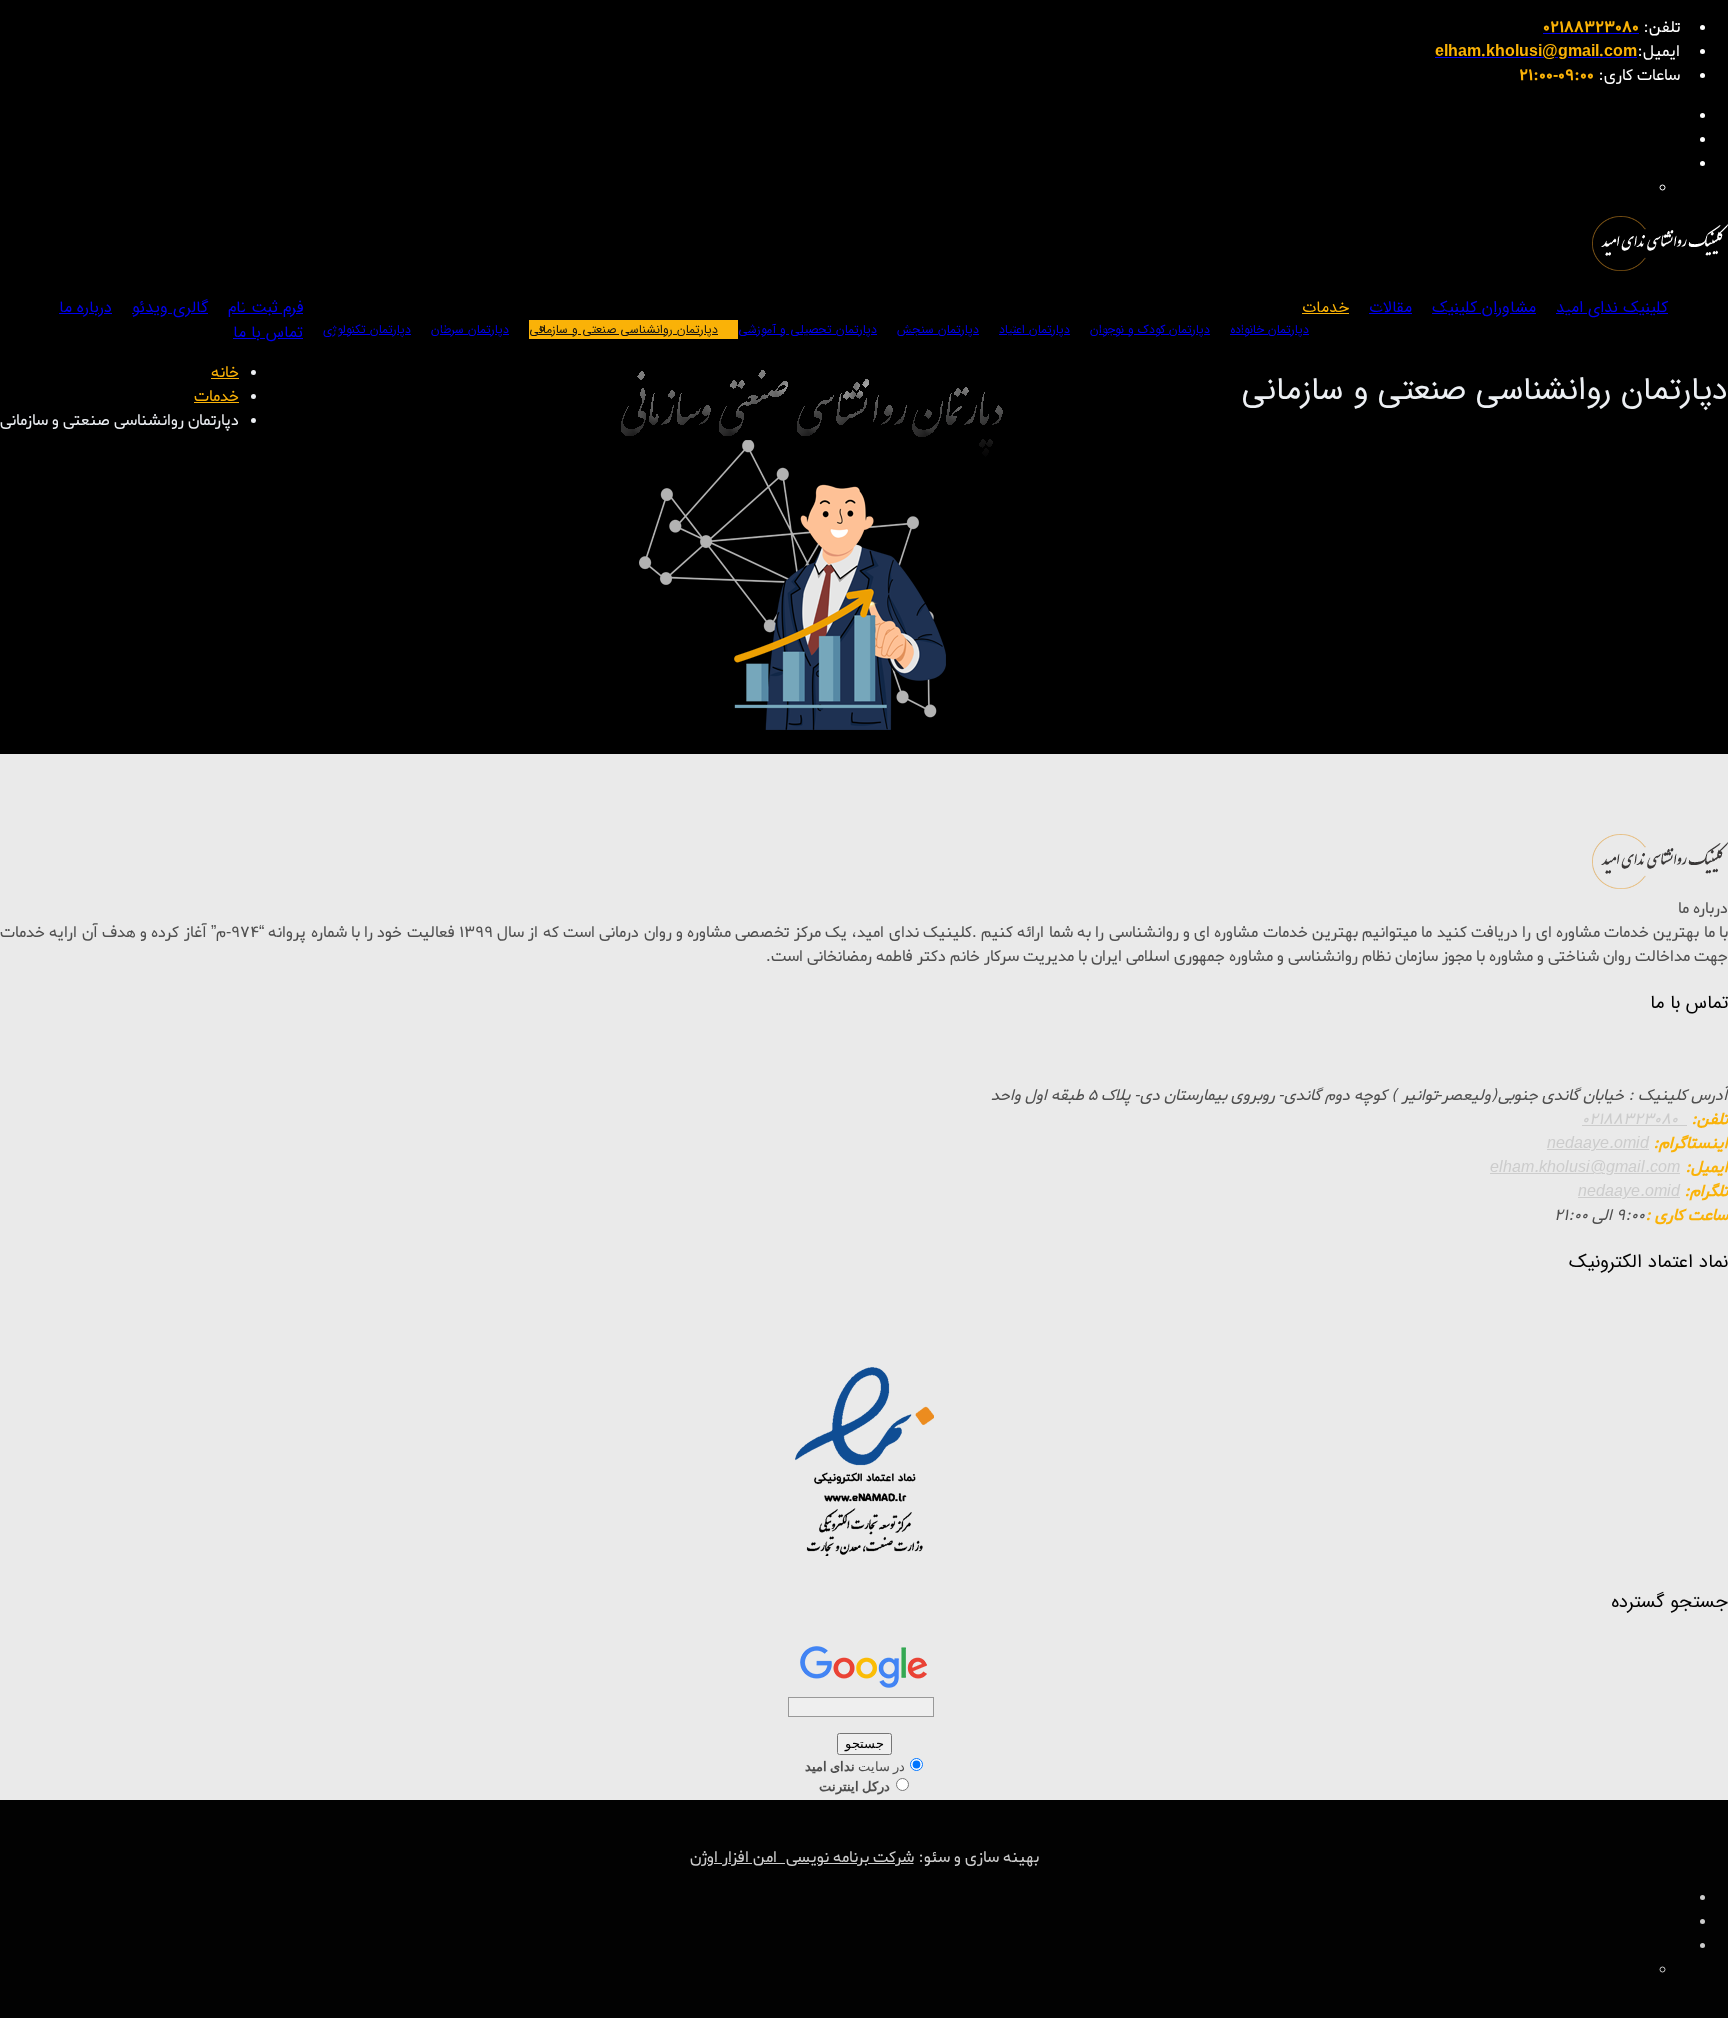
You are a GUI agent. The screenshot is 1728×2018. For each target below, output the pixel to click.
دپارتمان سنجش (938, 329)
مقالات (1390, 307)
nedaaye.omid (1598, 1144)
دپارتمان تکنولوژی (367, 329)
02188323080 (1634, 1120)
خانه (225, 373)
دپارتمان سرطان (470, 329)
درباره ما (85, 307)
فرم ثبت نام (265, 307)
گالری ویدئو (170, 307)
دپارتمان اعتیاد (1034, 329)
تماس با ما (268, 332)
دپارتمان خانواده (1269, 329)
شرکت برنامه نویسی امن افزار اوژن (802, 1858)
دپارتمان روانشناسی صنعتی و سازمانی (623, 329)
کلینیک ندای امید (1612, 307)
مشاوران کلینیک (1484, 307)
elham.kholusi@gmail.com (1585, 1168)
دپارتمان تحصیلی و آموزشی (807, 329)
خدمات (1325, 307)
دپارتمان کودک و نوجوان (1150, 329)
